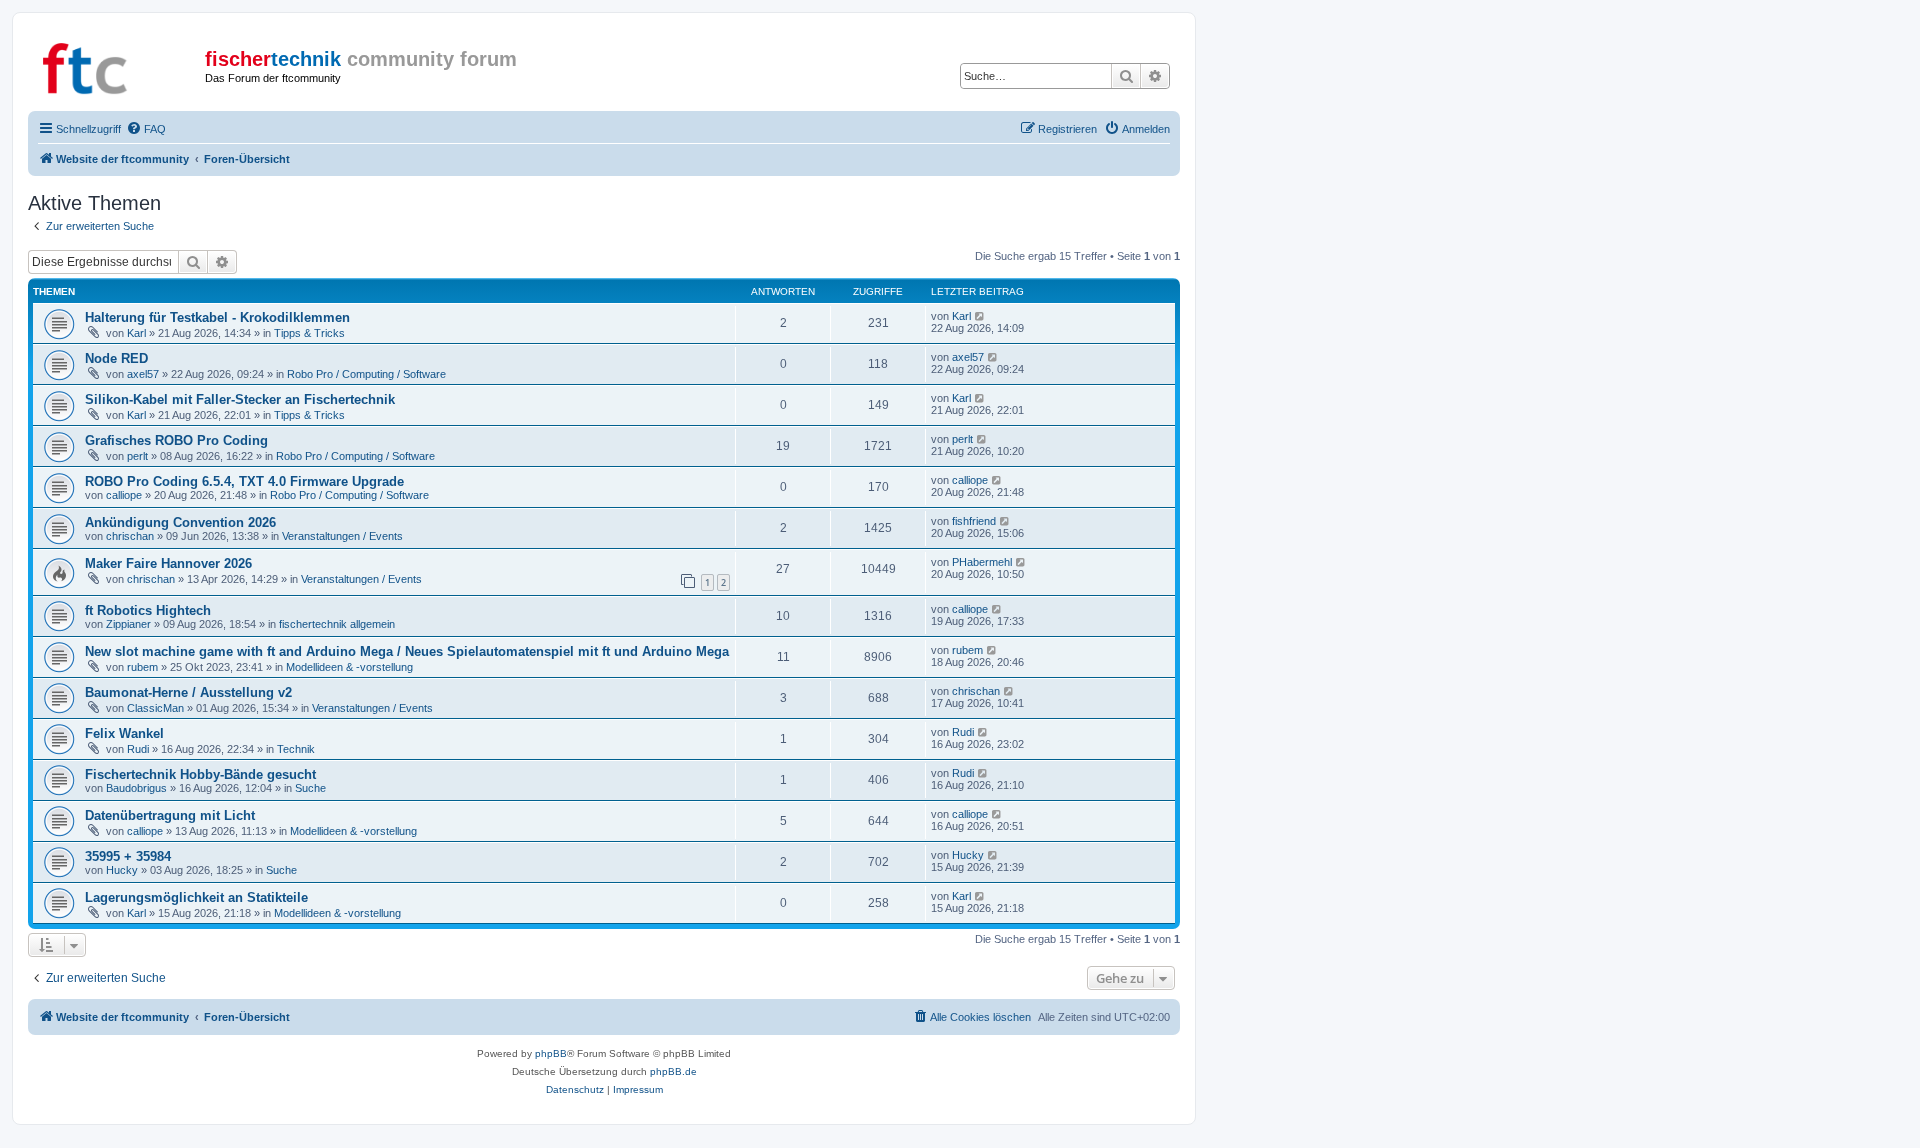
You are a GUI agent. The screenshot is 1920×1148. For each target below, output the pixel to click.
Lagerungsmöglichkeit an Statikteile (196, 897)
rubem (142, 667)
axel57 (143, 374)
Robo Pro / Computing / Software (366, 374)
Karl (136, 333)
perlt (137, 456)
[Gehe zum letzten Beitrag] (980, 316)
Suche (310, 788)
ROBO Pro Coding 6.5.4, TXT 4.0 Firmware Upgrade (244, 481)
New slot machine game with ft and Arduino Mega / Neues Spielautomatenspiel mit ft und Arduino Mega (407, 651)
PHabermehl (982, 562)
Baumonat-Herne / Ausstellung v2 (188, 692)
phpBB (551, 1053)
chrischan (130, 536)
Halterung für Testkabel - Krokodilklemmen (217, 317)
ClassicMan (155, 708)
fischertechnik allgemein (337, 624)
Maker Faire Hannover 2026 (168, 563)
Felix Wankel (124, 733)
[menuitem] (146, 129)
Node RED (116, 358)
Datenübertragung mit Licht (170, 815)
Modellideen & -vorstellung (349, 667)
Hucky (122, 870)
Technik (296, 749)
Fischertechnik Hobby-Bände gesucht (200, 774)
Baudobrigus (136, 788)
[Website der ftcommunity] (119, 65)
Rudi (138, 749)
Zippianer (128, 624)
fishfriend (974, 521)
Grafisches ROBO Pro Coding (176, 440)
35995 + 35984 (128, 856)
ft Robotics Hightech (148, 610)
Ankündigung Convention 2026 (180, 522)
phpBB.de (673, 1071)
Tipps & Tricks (309, 333)
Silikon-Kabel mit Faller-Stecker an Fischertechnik (240, 399)
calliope (124, 495)
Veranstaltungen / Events (342, 536)
